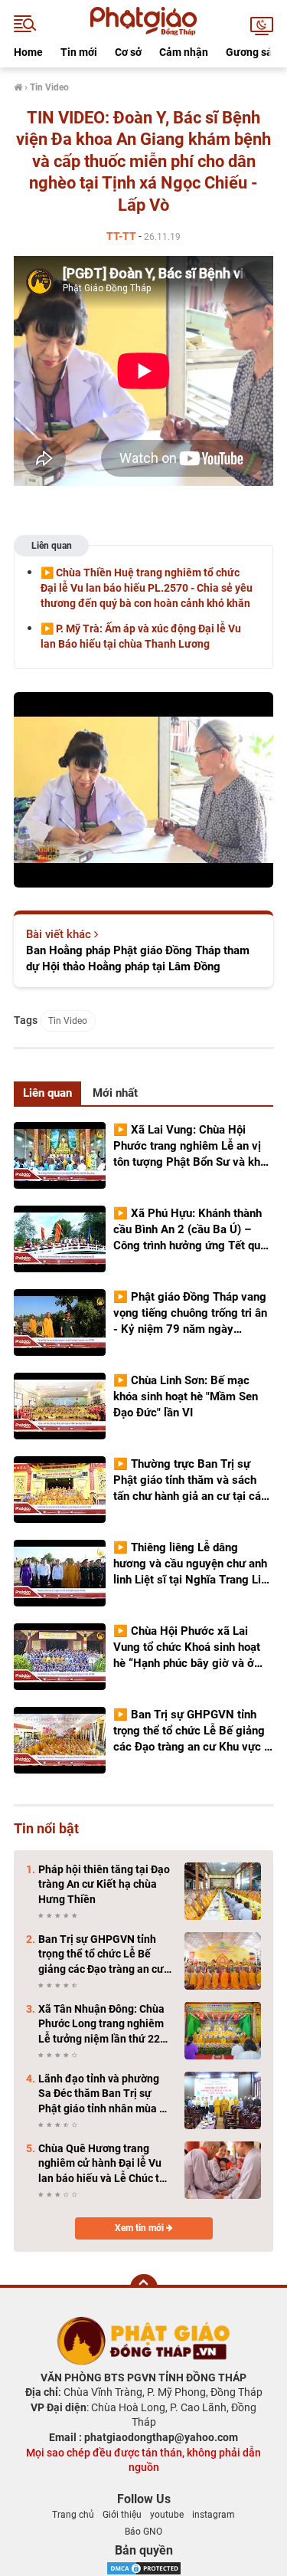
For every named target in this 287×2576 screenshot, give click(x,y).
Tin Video (68, 1021)
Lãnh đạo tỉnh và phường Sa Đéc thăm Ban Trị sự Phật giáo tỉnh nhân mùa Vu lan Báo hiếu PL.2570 (105, 2095)
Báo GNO (143, 2532)
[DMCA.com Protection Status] (144, 2567)
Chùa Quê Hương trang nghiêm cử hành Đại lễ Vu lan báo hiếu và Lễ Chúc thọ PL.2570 (105, 2164)
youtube (167, 2515)
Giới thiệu (122, 2515)
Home (28, 52)
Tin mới (79, 52)
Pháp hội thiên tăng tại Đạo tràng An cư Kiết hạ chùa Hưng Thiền (104, 1884)
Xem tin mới (140, 2228)
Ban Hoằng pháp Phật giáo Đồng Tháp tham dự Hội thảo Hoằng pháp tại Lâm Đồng (138, 958)
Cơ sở (128, 52)
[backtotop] (144, 2288)
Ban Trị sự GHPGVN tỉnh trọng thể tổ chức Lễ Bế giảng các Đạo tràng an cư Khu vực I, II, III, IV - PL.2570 (104, 1955)
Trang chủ (73, 2515)
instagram (214, 2515)
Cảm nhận (184, 52)
